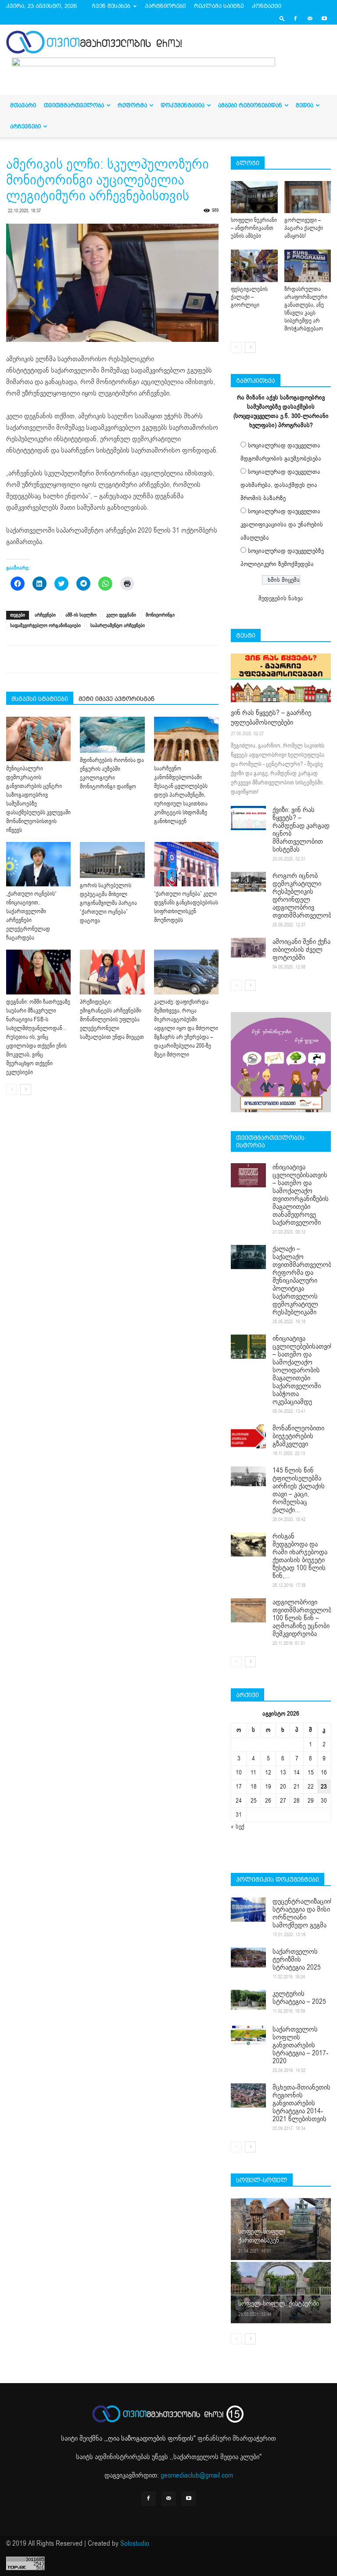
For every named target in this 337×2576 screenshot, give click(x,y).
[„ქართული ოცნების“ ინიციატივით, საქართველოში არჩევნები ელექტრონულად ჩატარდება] (38, 864)
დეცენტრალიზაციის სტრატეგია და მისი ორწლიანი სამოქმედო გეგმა (303, 1913)
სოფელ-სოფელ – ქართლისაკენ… (264, 2236)
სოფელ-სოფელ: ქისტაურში (279, 2304)
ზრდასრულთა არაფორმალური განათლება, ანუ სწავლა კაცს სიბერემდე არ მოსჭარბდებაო (306, 309)
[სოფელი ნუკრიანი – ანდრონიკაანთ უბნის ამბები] (254, 197)
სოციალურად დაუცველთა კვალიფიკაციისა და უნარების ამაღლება (282, 524)
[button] (282, 18)
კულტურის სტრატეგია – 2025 (299, 1998)
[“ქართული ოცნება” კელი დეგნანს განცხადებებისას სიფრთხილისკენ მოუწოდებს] (186, 864)
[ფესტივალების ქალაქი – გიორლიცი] (254, 266)
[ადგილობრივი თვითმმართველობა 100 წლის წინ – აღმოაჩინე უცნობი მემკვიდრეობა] (248, 1610)
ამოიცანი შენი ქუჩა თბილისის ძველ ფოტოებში (301, 950)
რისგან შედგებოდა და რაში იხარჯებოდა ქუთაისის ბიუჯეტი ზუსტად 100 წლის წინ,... (300, 1556)
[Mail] (310, 18)
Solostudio (135, 2543)
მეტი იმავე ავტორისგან (117, 699)
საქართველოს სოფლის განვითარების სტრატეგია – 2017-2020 (300, 2045)
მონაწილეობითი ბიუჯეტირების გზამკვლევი (298, 1436)
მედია (305, 105)
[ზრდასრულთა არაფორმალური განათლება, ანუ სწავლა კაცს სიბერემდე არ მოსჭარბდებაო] (308, 266)
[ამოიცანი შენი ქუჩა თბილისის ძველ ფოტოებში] (248, 948)
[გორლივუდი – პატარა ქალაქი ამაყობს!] (308, 197)
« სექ (238, 1827)
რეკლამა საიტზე (219, 6)
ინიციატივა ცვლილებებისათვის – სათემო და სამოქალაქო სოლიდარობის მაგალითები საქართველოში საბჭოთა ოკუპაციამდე (303, 1370)
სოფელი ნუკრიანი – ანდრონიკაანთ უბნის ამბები (254, 228)
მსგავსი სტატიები (40, 699)
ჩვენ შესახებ (111, 6)
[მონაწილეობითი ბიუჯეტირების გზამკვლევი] (248, 1436)
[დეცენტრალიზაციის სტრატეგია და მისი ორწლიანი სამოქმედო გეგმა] (248, 1910)
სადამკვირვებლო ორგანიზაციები (45, 626)
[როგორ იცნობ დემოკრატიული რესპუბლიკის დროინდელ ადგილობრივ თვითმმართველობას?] (248, 882)
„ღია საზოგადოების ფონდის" (151, 2438)
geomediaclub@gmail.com (197, 2475)
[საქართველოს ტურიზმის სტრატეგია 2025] (248, 1957)
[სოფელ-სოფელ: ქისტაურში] (281, 2292)
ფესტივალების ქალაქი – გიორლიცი (249, 297)
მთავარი (23, 105)
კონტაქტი (267, 6)
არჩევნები (25, 126)
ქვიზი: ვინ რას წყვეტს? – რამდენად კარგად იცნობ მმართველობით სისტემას (301, 830)
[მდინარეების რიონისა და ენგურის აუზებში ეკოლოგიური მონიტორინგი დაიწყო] (112, 735)
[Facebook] (295, 18)
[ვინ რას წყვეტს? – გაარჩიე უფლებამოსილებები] (281, 678)
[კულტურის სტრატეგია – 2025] (248, 2000)
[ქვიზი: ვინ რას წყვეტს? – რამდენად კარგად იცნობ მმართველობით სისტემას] (248, 818)
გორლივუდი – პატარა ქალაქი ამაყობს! (304, 228)
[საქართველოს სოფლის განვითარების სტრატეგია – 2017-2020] (248, 2035)
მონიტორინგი (160, 615)
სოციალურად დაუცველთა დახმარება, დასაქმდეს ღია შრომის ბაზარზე (280, 485)
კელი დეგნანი (121, 615)
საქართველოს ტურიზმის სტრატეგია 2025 (297, 1959)
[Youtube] (324, 18)
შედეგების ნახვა (281, 598)
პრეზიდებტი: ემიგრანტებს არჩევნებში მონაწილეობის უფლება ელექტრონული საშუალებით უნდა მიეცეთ (112, 1020)
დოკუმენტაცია (183, 105)
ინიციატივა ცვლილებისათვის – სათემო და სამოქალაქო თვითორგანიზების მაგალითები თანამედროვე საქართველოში (301, 1195)
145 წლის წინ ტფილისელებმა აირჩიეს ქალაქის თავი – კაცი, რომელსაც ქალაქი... (299, 1490)
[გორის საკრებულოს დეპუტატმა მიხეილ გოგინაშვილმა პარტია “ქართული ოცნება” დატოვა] (112, 860)
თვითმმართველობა (74, 105)
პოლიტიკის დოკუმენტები (278, 1879)
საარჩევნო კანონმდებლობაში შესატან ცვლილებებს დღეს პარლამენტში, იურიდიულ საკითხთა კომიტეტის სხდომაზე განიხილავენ (181, 795)
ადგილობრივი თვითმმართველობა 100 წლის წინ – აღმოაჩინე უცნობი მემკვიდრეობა (303, 1618)
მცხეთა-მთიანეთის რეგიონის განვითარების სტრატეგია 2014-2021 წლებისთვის (301, 2103)
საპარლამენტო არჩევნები (118, 626)
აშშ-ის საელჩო (81, 615)
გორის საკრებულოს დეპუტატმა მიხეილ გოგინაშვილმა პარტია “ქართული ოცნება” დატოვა (108, 903)
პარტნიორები (165, 6)
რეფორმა (132, 105)
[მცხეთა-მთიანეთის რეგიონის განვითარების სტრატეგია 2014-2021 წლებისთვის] (248, 2095)
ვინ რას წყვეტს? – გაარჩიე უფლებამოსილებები (271, 718)
